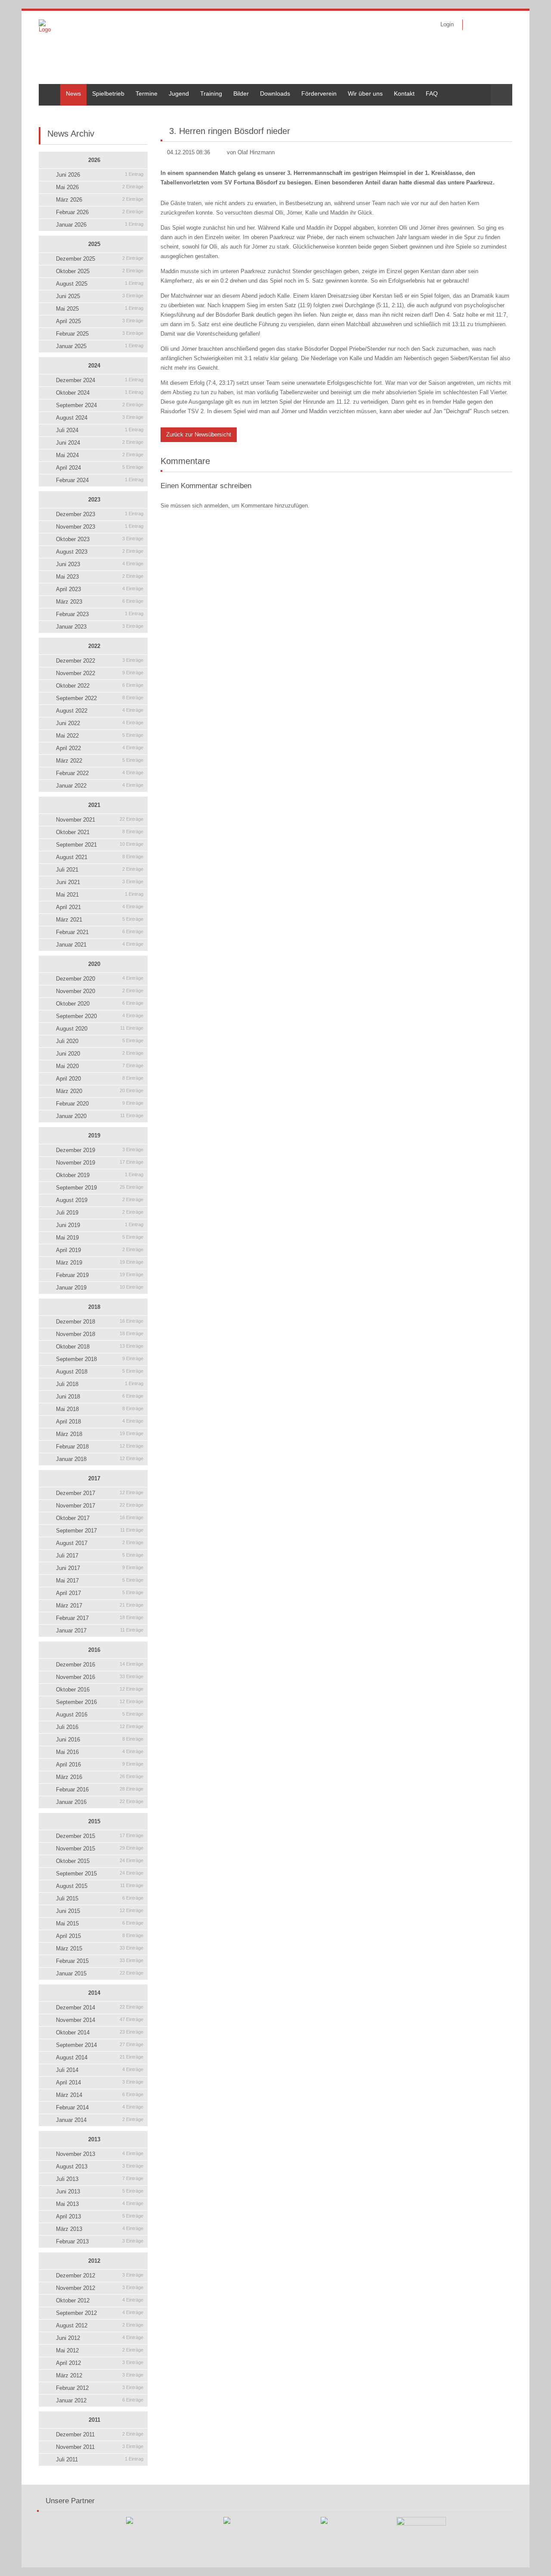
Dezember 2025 (100, 259)
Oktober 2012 (100, 2300)
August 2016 (100, 1715)
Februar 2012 (100, 2388)
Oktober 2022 (100, 686)
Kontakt (404, 93)
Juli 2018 (100, 1384)
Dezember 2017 (100, 1493)
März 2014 (100, 2095)
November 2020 (100, 991)
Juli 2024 (100, 430)
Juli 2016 (100, 1727)
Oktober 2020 (100, 1004)
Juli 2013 (100, 2179)
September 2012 (100, 2313)
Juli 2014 (100, 2070)
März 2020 (100, 1091)
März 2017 (100, 1606)
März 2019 (100, 1263)
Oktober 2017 (100, 1518)
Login (447, 24)
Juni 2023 (100, 564)
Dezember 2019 (100, 1150)
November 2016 (100, 1677)
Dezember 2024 (100, 380)
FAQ (432, 93)
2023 (94, 500)
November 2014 (100, 2020)
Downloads (275, 93)
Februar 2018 (100, 1447)
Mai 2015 (100, 1923)
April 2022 (100, 748)
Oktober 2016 (100, 1690)
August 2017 (100, 1543)
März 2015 (100, 1948)
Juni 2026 (100, 175)
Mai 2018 (100, 1409)
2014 (94, 1993)
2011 (94, 2420)
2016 (94, 1650)
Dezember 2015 (100, 1836)
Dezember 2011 (100, 2434)
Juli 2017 (100, 1556)
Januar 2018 (100, 1459)
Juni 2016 (100, 1740)
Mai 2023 (100, 577)
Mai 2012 (100, 2350)
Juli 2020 (100, 1041)
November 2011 (100, 2447)
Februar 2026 (100, 212)
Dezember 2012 (100, 2275)
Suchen (501, 95)
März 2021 (100, 920)
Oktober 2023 (100, 539)
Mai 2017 (100, 1581)
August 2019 (100, 1200)
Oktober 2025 (100, 271)
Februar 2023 (100, 614)
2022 (94, 646)
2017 (94, 1478)
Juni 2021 (100, 882)
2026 (94, 160)
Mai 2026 (100, 187)
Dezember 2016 (100, 1665)
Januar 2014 (100, 2120)
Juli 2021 (100, 870)
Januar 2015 (100, 1973)
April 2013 (100, 2216)
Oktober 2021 (100, 832)
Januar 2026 (100, 225)
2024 (94, 366)
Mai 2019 (100, 1238)
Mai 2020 (100, 1066)
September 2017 (100, 1531)
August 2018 (100, 1372)
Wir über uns (365, 93)
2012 (94, 2261)
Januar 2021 (100, 945)
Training (211, 93)
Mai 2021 (100, 895)
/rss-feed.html (488, 25)
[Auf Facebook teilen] (498, 112)
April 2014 (100, 2082)
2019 (94, 1135)
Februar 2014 (100, 2107)
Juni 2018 (100, 1397)
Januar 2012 (100, 2400)
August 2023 (100, 552)
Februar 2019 (100, 1275)
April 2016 (100, 1765)
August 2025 (100, 284)
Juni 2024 (100, 443)
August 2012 (100, 2325)
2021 (94, 805)
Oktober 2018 (100, 1347)
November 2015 (100, 1849)
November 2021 (100, 820)
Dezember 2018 (100, 1322)
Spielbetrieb (108, 93)
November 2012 (100, 2288)
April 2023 (100, 589)
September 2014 (100, 2045)
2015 (94, 1821)
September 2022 (100, 698)
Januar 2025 (100, 346)
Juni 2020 (100, 1054)
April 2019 (100, 1250)
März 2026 (100, 200)
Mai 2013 (100, 2204)
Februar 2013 (100, 2241)
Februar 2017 (100, 1618)
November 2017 (100, 1506)
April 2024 (100, 468)
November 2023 (100, 527)
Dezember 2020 (100, 979)
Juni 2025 (100, 296)
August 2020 (100, 1029)
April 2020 (100, 1079)
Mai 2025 (100, 309)
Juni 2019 (100, 1225)
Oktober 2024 (100, 393)
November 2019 (100, 1163)
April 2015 (100, 1936)
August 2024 (100, 418)
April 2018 (100, 1422)
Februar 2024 (100, 480)
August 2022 (100, 711)
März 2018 (100, 1434)
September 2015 (100, 1874)
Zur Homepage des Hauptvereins (500, 25)
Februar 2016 (100, 1789)
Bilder (241, 93)
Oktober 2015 (100, 1861)
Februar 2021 (100, 932)
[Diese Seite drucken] (487, 112)
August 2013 (100, 2166)
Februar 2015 (100, 1961)
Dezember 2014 (100, 2008)
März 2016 (100, 1777)
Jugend (179, 93)
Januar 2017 (100, 1631)
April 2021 (100, 907)
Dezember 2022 (100, 661)
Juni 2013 (100, 2191)
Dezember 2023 (100, 514)
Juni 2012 (100, 2338)
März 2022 (100, 761)
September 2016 (100, 1702)
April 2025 (100, 321)
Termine (147, 93)
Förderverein (319, 93)
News (73, 93)
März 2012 (100, 2375)
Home (47, 87)
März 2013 (100, 2229)
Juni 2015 (100, 1911)
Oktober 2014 (100, 2032)
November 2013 (100, 2154)
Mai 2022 (100, 736)
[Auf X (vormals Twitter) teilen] (509, 112)
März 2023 (100, 602)
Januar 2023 (100, 627)
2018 (94, 1307)
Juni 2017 (100, 1568)
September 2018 (100, 1359)
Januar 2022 (100, 786)
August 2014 (100, 2057)
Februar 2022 (100, 773)
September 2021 (100, 845)
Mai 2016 (100, 1752)
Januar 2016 (100, 1802)
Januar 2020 (100, 1116)
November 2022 (100, 673)
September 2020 (100, 1016)
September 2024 (100, 405)
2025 (94, 244)
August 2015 (100, 1886)
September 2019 (100, 1188)
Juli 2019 (100, 1213)
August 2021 (100, 857)
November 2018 (100, 1334)
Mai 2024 (100, 455)
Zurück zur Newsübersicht (199, 435)
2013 (94, 2139)
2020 (94, 964)
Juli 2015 (100, 1899)
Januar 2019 (100, 1288)
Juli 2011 (100, 2459)
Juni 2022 (100, 723)
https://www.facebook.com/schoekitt (475, 25)
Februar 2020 (100, 1104)
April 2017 (100, 1593)
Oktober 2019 (100, 1175)
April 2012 (100, 2363)
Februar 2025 (100, 334)
